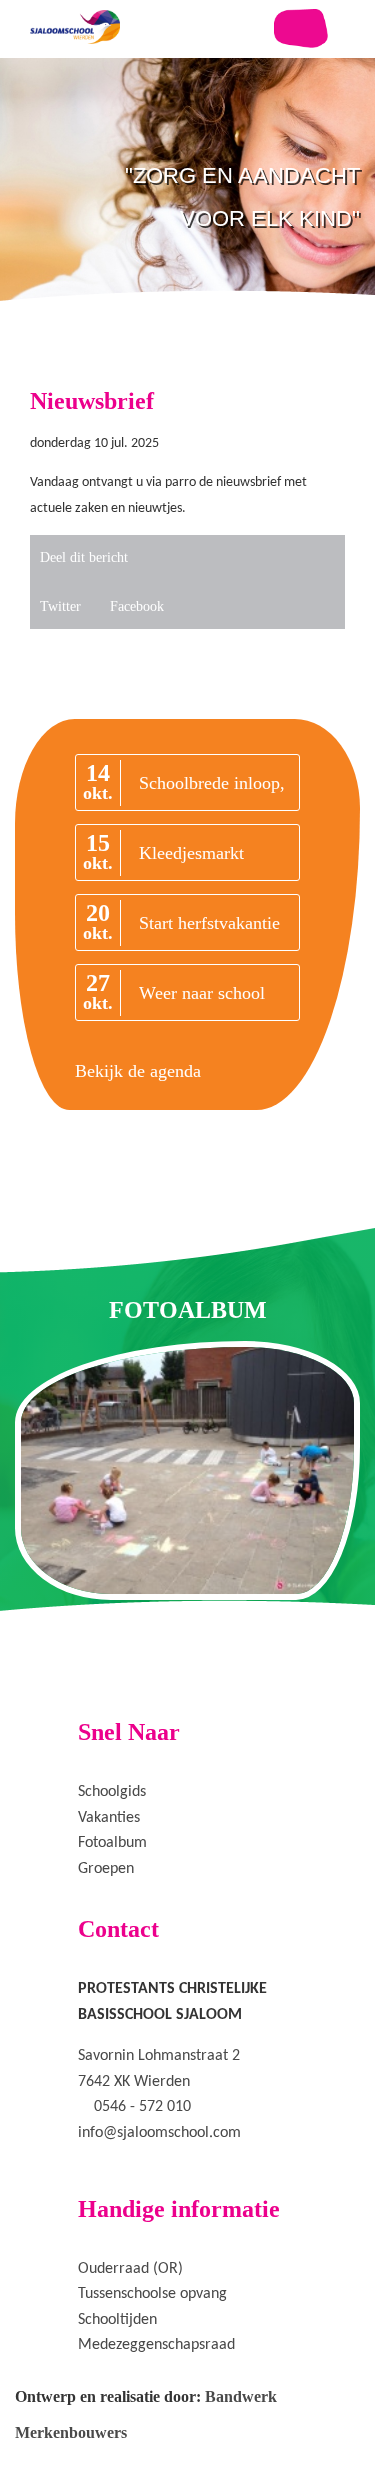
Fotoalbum (112, 1843)
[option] (187, 240)
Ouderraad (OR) (130, 2269)
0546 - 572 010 (142, 2107)
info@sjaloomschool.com (159, 2133)
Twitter (60, 606)
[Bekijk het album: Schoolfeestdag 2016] (187, 1470)
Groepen (106, 1869)
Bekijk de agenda (138, 1071)
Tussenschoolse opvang (152, 2294)
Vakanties (109, 1818)
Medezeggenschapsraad (156, 2345)
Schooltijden (117, 2320)
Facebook (137, 606)
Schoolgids (112, 1792)
